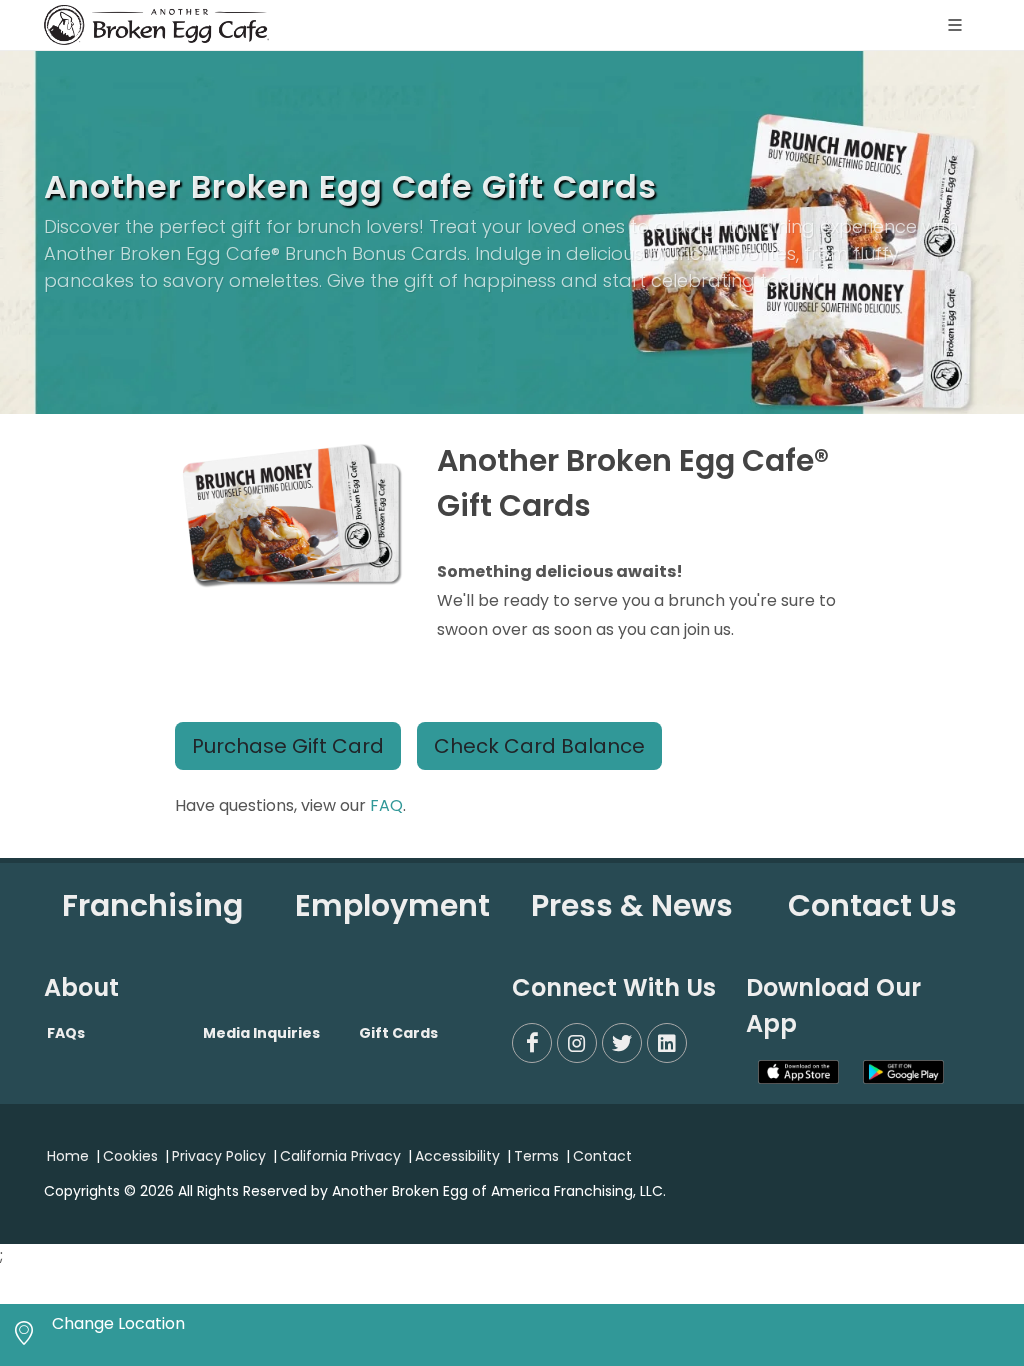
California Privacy (340, 1156)
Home (68, 1156)
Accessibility (457, 1156)
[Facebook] (532, 1043)
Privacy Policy (219, 1156)
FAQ (386, 805)
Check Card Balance (539, 746)
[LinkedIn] (667, 1043)
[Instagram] (577, 1043)
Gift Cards (398, 1033)
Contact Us (872, 905)
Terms (536, 1156)
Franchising (152, 905)
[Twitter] (622, 1043)
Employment (392, 905)
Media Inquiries (261, 1033)
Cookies (130, 1156)
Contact (602, 1156)
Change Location (118, 1323)
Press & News (632, 905)
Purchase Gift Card (288, 746)
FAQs (66, 1033)
